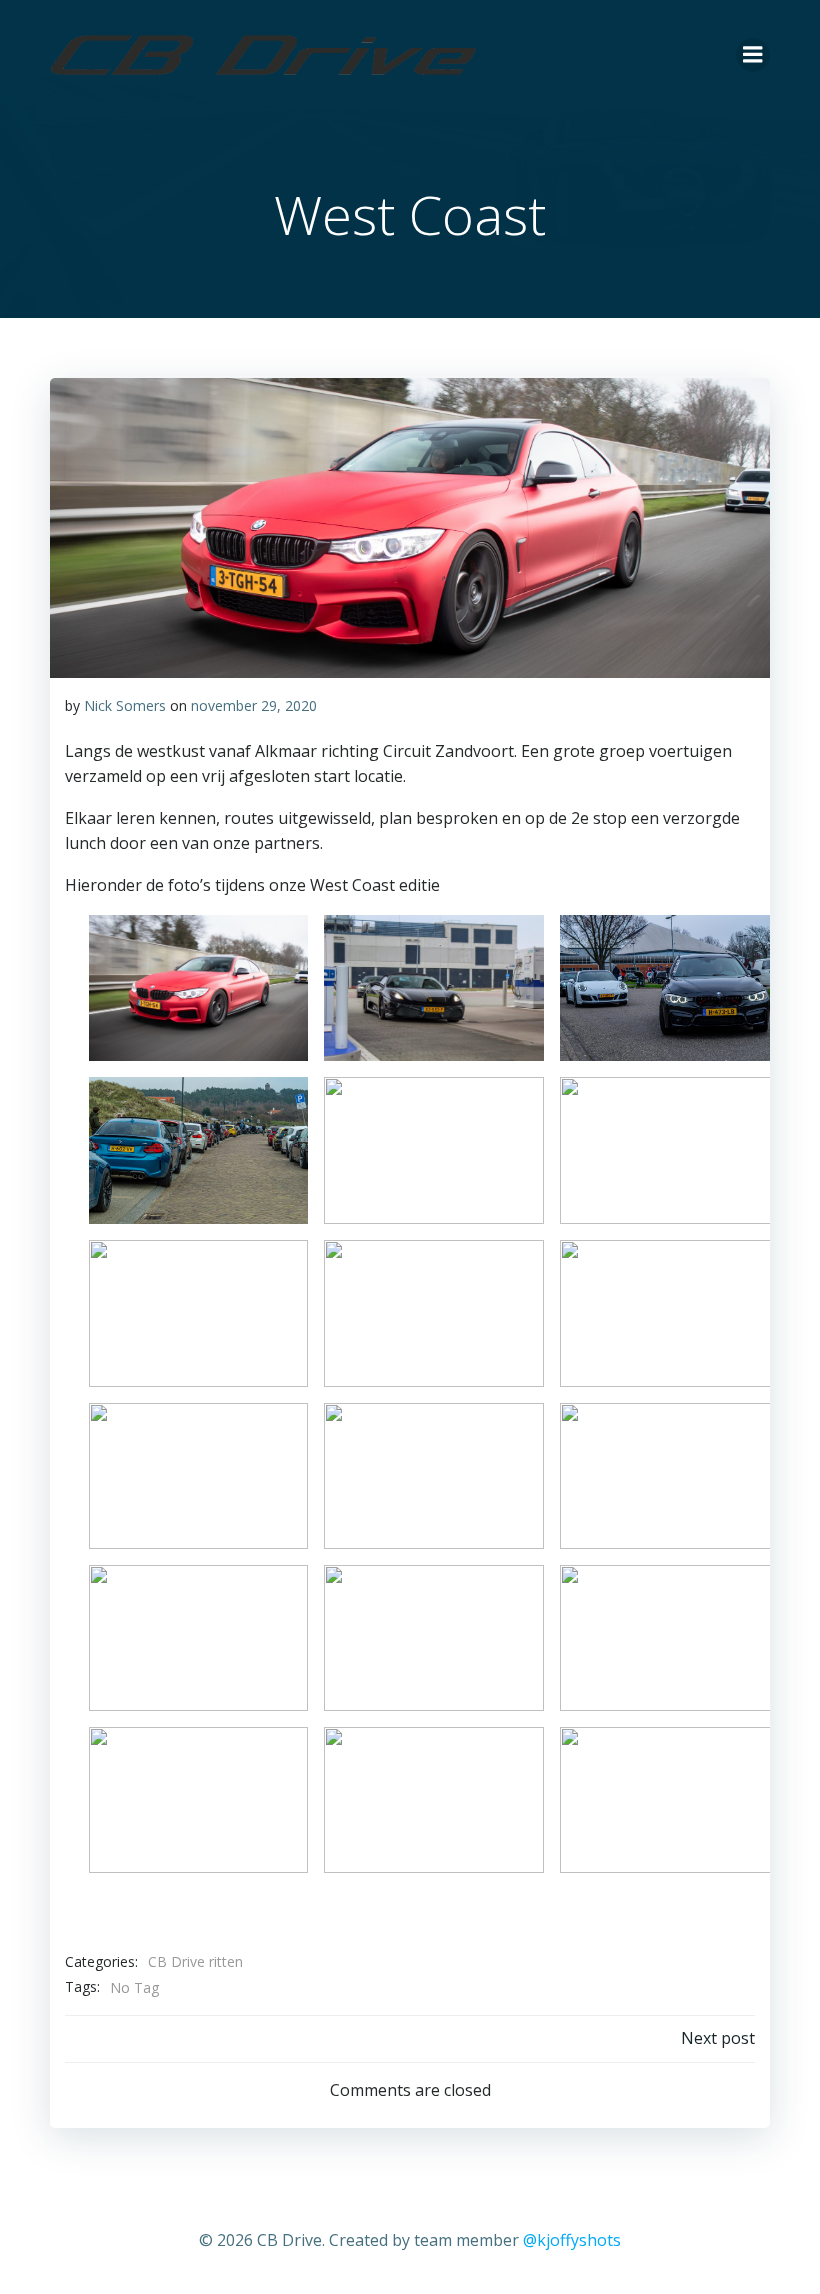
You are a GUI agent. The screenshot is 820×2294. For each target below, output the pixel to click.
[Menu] (753, 55)
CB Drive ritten (195, 1961)
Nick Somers (125, 705)
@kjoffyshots (572, 2240)
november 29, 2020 (254, 705)
